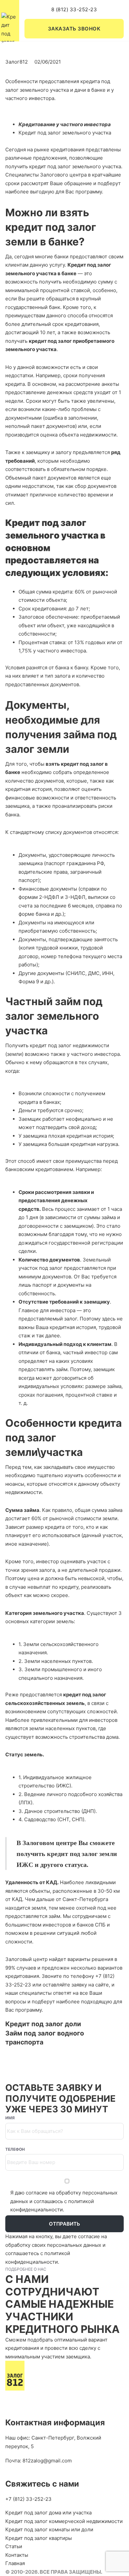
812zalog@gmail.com (47, 2461)
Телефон (15, 2149)
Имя (10, 2118)
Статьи (14, 2546)
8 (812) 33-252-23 (74, 9)
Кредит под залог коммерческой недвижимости (64, 2521)
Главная (15, 2563)
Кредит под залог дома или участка (48, 2513)
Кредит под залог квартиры (39, 2538)
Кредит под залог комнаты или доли (49, 2529)
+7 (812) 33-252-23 (28, 2499)
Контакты (17, 2555)
